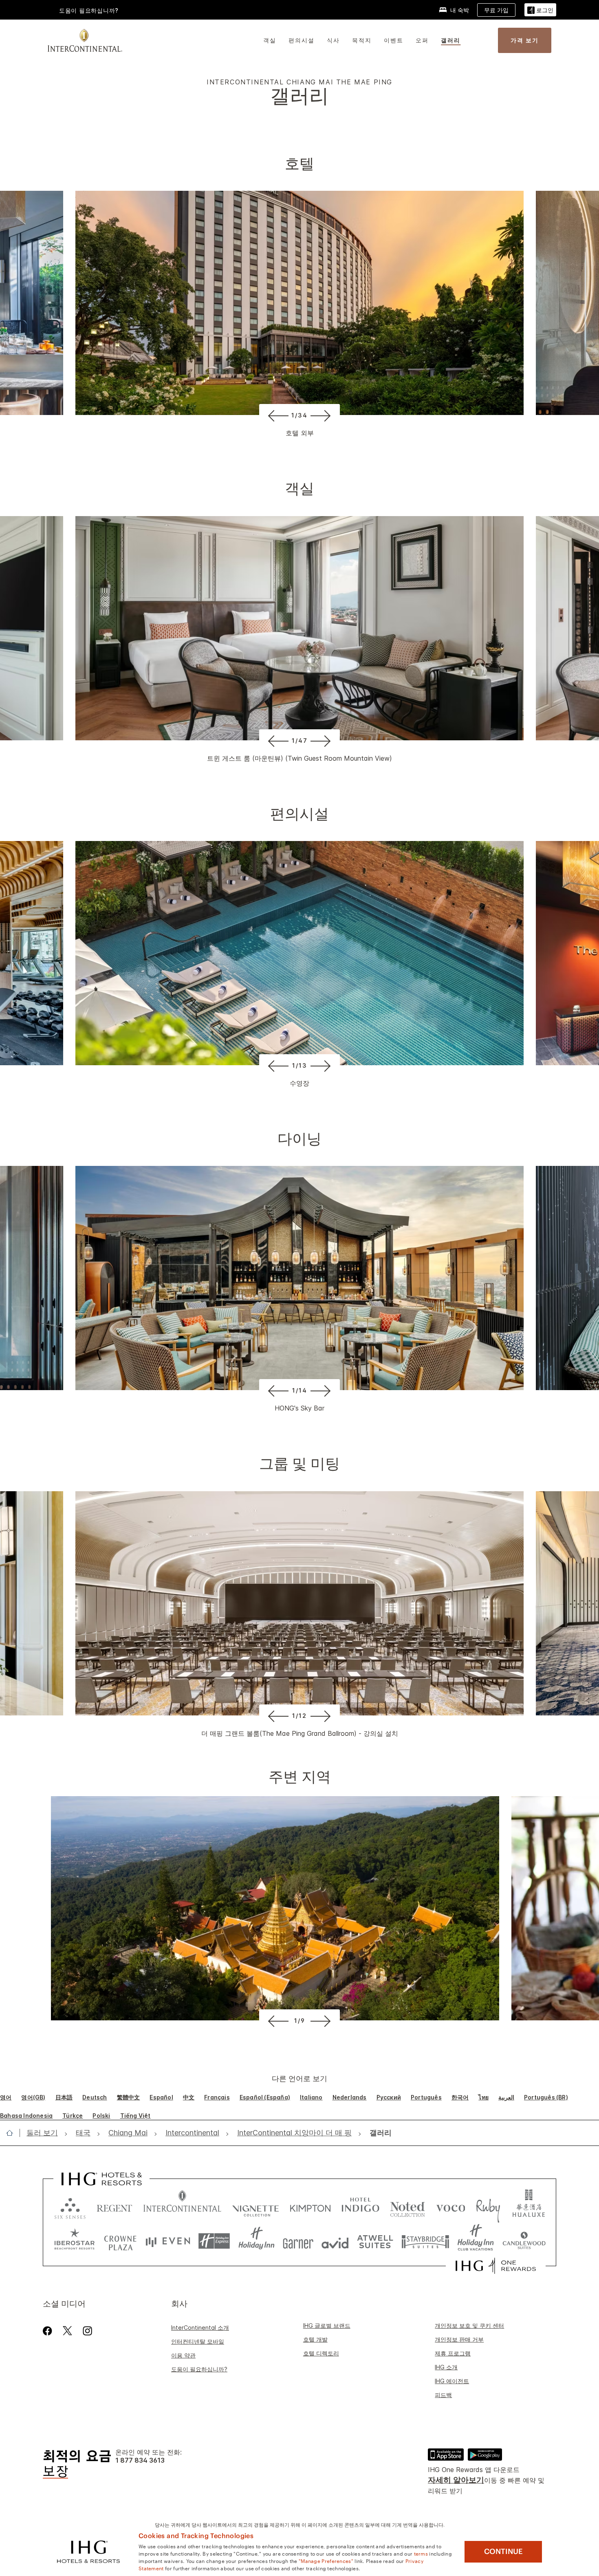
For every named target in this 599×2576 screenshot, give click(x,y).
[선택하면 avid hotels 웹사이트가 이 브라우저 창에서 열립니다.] (335, 2241)
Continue (503, 2552)
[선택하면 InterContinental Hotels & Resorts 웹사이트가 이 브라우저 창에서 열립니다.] (182, 2206)
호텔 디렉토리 (321, 2353)
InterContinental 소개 (200, 2328)
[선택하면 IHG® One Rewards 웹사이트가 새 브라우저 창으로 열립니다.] (496, 2266)
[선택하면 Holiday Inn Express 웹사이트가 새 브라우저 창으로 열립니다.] (214, 2241)
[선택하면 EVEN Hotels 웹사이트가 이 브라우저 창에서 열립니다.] (168, 2241)
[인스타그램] (87, 2331)
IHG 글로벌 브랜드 (327, 2325)
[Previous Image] (277, 415)
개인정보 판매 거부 (459, 2339)
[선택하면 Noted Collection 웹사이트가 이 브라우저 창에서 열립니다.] (407, 2206)
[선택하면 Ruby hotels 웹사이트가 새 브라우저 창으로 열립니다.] (488, 2206)
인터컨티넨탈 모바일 (198, 2341)
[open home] (13, 2133)
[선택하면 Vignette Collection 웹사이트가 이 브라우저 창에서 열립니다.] (256, 2206)
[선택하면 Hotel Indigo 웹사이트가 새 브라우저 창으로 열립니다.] (360, 2206)
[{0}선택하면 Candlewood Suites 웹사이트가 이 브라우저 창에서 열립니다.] (524, 2241)
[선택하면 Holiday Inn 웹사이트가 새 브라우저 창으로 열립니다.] (257, 2241)
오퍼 (422, 40)
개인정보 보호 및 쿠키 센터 (469, 2325)
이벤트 (394, 40)
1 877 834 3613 (140, 2460)
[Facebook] (49, 2331)
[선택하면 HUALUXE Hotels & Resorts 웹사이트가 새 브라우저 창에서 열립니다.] (529, 2206)
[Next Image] (322, 415)
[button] (540, 10)
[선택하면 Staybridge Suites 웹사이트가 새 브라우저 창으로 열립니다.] (425, 2241)
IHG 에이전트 (452, 2381)
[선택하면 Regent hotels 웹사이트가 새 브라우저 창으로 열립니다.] (115, 2206)
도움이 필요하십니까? (89, 10)
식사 (333, 40)
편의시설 (302, 40)
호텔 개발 (315, 2339)
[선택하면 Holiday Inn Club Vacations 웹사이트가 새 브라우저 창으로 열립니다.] (476, 2241)
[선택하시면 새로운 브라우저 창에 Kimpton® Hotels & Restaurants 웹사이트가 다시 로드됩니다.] (310, 2206)
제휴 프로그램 (453, 2353)
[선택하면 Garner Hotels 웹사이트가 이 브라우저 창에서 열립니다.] (298, 2241)
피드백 (443, 2395)
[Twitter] (67, 2331)
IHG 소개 (446, 2367)
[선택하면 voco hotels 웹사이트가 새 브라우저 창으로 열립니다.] (451, 2206)
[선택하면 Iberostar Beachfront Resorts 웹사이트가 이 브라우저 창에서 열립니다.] (75, 2241)
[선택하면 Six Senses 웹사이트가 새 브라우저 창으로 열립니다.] (70, 2206)
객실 (270, 40)
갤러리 (451, 40)
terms (421, 2553)
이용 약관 (183, 2355)
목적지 (362, 40)
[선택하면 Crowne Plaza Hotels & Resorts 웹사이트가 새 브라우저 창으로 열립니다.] (120, 2241)
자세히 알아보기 (456, 2480)
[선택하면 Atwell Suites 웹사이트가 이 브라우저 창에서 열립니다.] (375, 2241)
